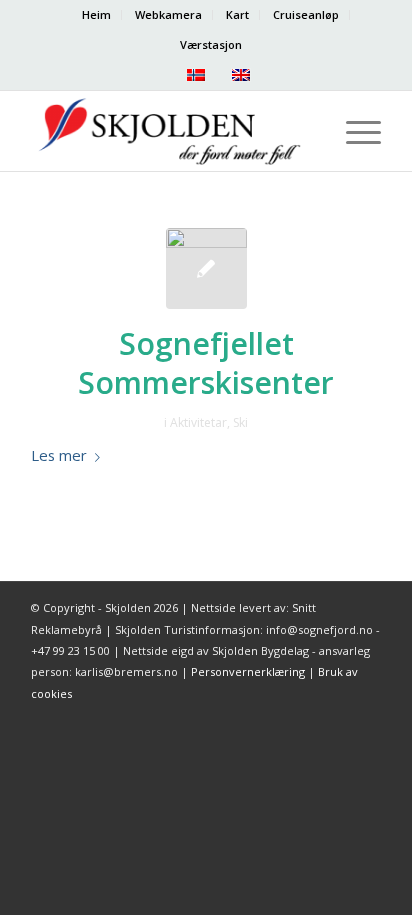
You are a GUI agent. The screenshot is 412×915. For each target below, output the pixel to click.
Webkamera (168, 14)
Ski (240, 422)
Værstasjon (211, 44)
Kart (237, 14)
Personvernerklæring (248, 671)
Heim (96, 14)
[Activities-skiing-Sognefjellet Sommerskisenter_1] (206, 268)
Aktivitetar (198, 422)
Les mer (59, 455)
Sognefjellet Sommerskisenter (206, 363)
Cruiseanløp (306, 14)
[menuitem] (97, 15)
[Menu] (353, 131)
